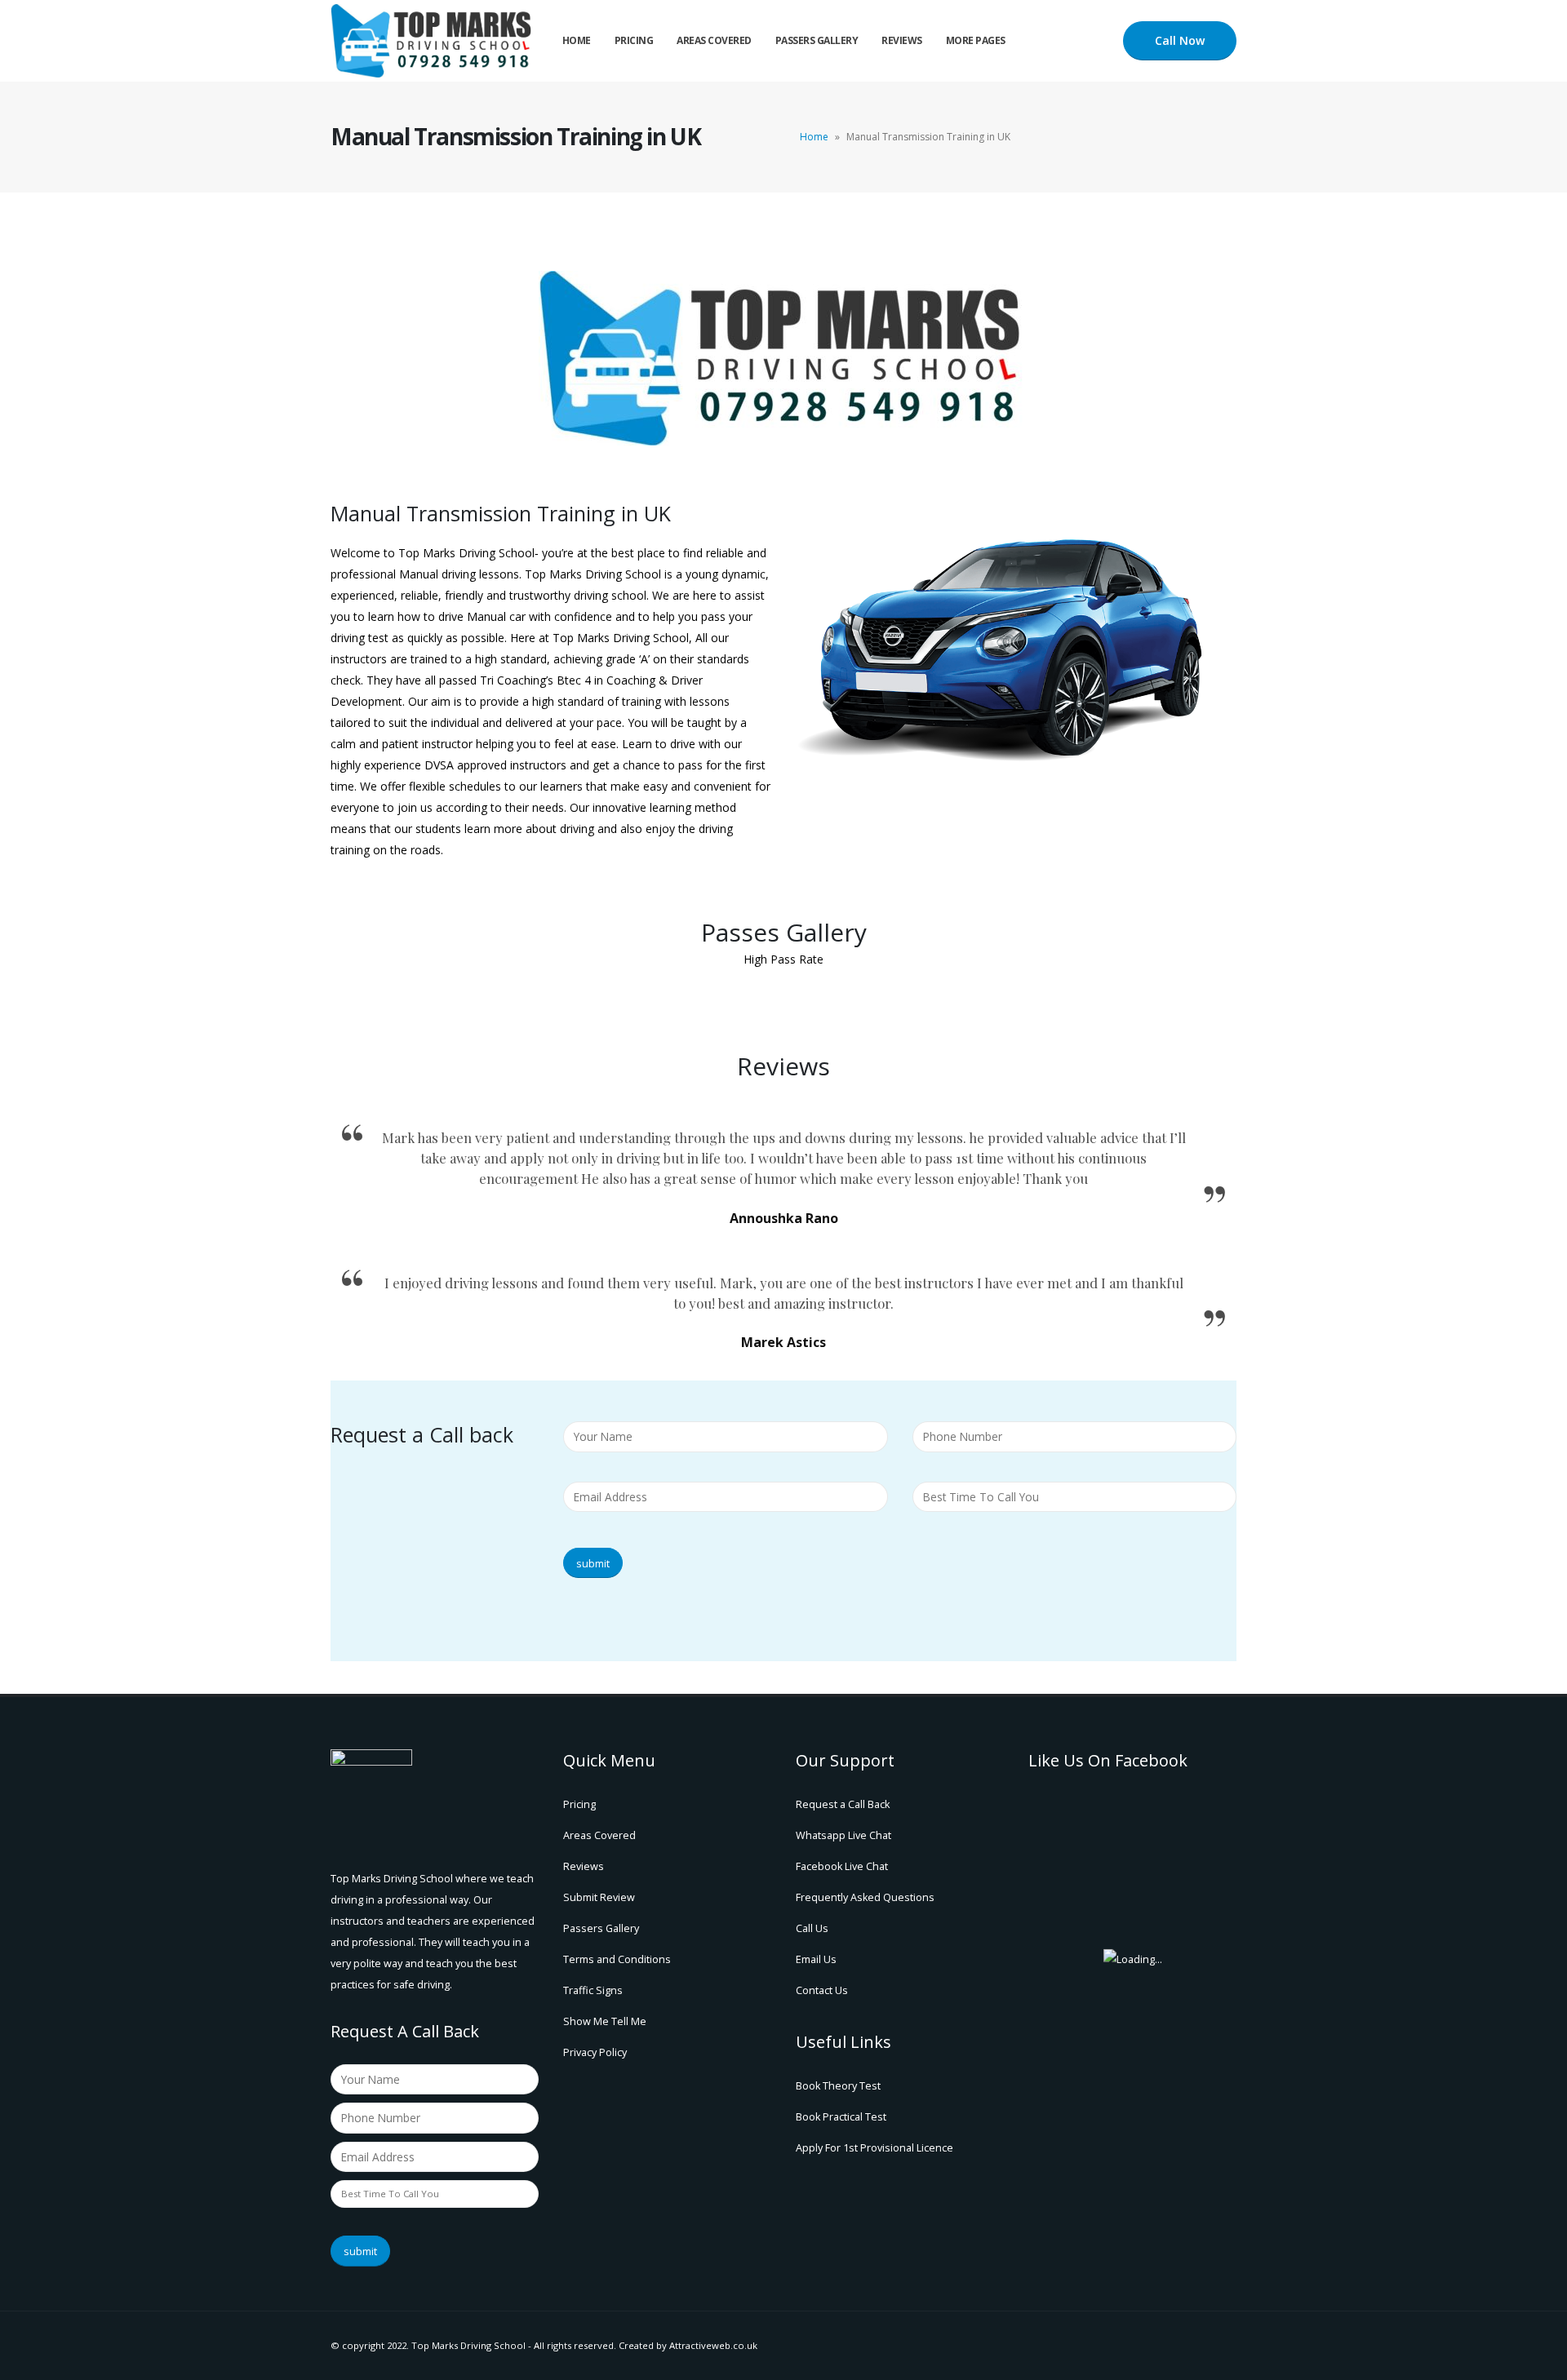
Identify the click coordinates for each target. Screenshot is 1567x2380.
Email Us (816, 1959)
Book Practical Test (841, 2117)
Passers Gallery (817, 40)
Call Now (1180, 40)
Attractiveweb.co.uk (713, 2345)
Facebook (1223, 2346)
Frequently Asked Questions (865, 1897)
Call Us (812, 1928)
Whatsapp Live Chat (843, 1835)
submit (593, 1563)
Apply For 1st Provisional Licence (875, 2148)
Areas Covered (714, 40)
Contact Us (822, 1990)
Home (577, 40)
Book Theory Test (838, 2086)
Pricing (634, 40)
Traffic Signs (593, 1990)
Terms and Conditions (617, 1959)
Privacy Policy (595, 2052)
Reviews (902, 40)
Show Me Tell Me (605, 2021)
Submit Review (599, 1897)
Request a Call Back (843, 1804)
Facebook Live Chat (842, 1866)
